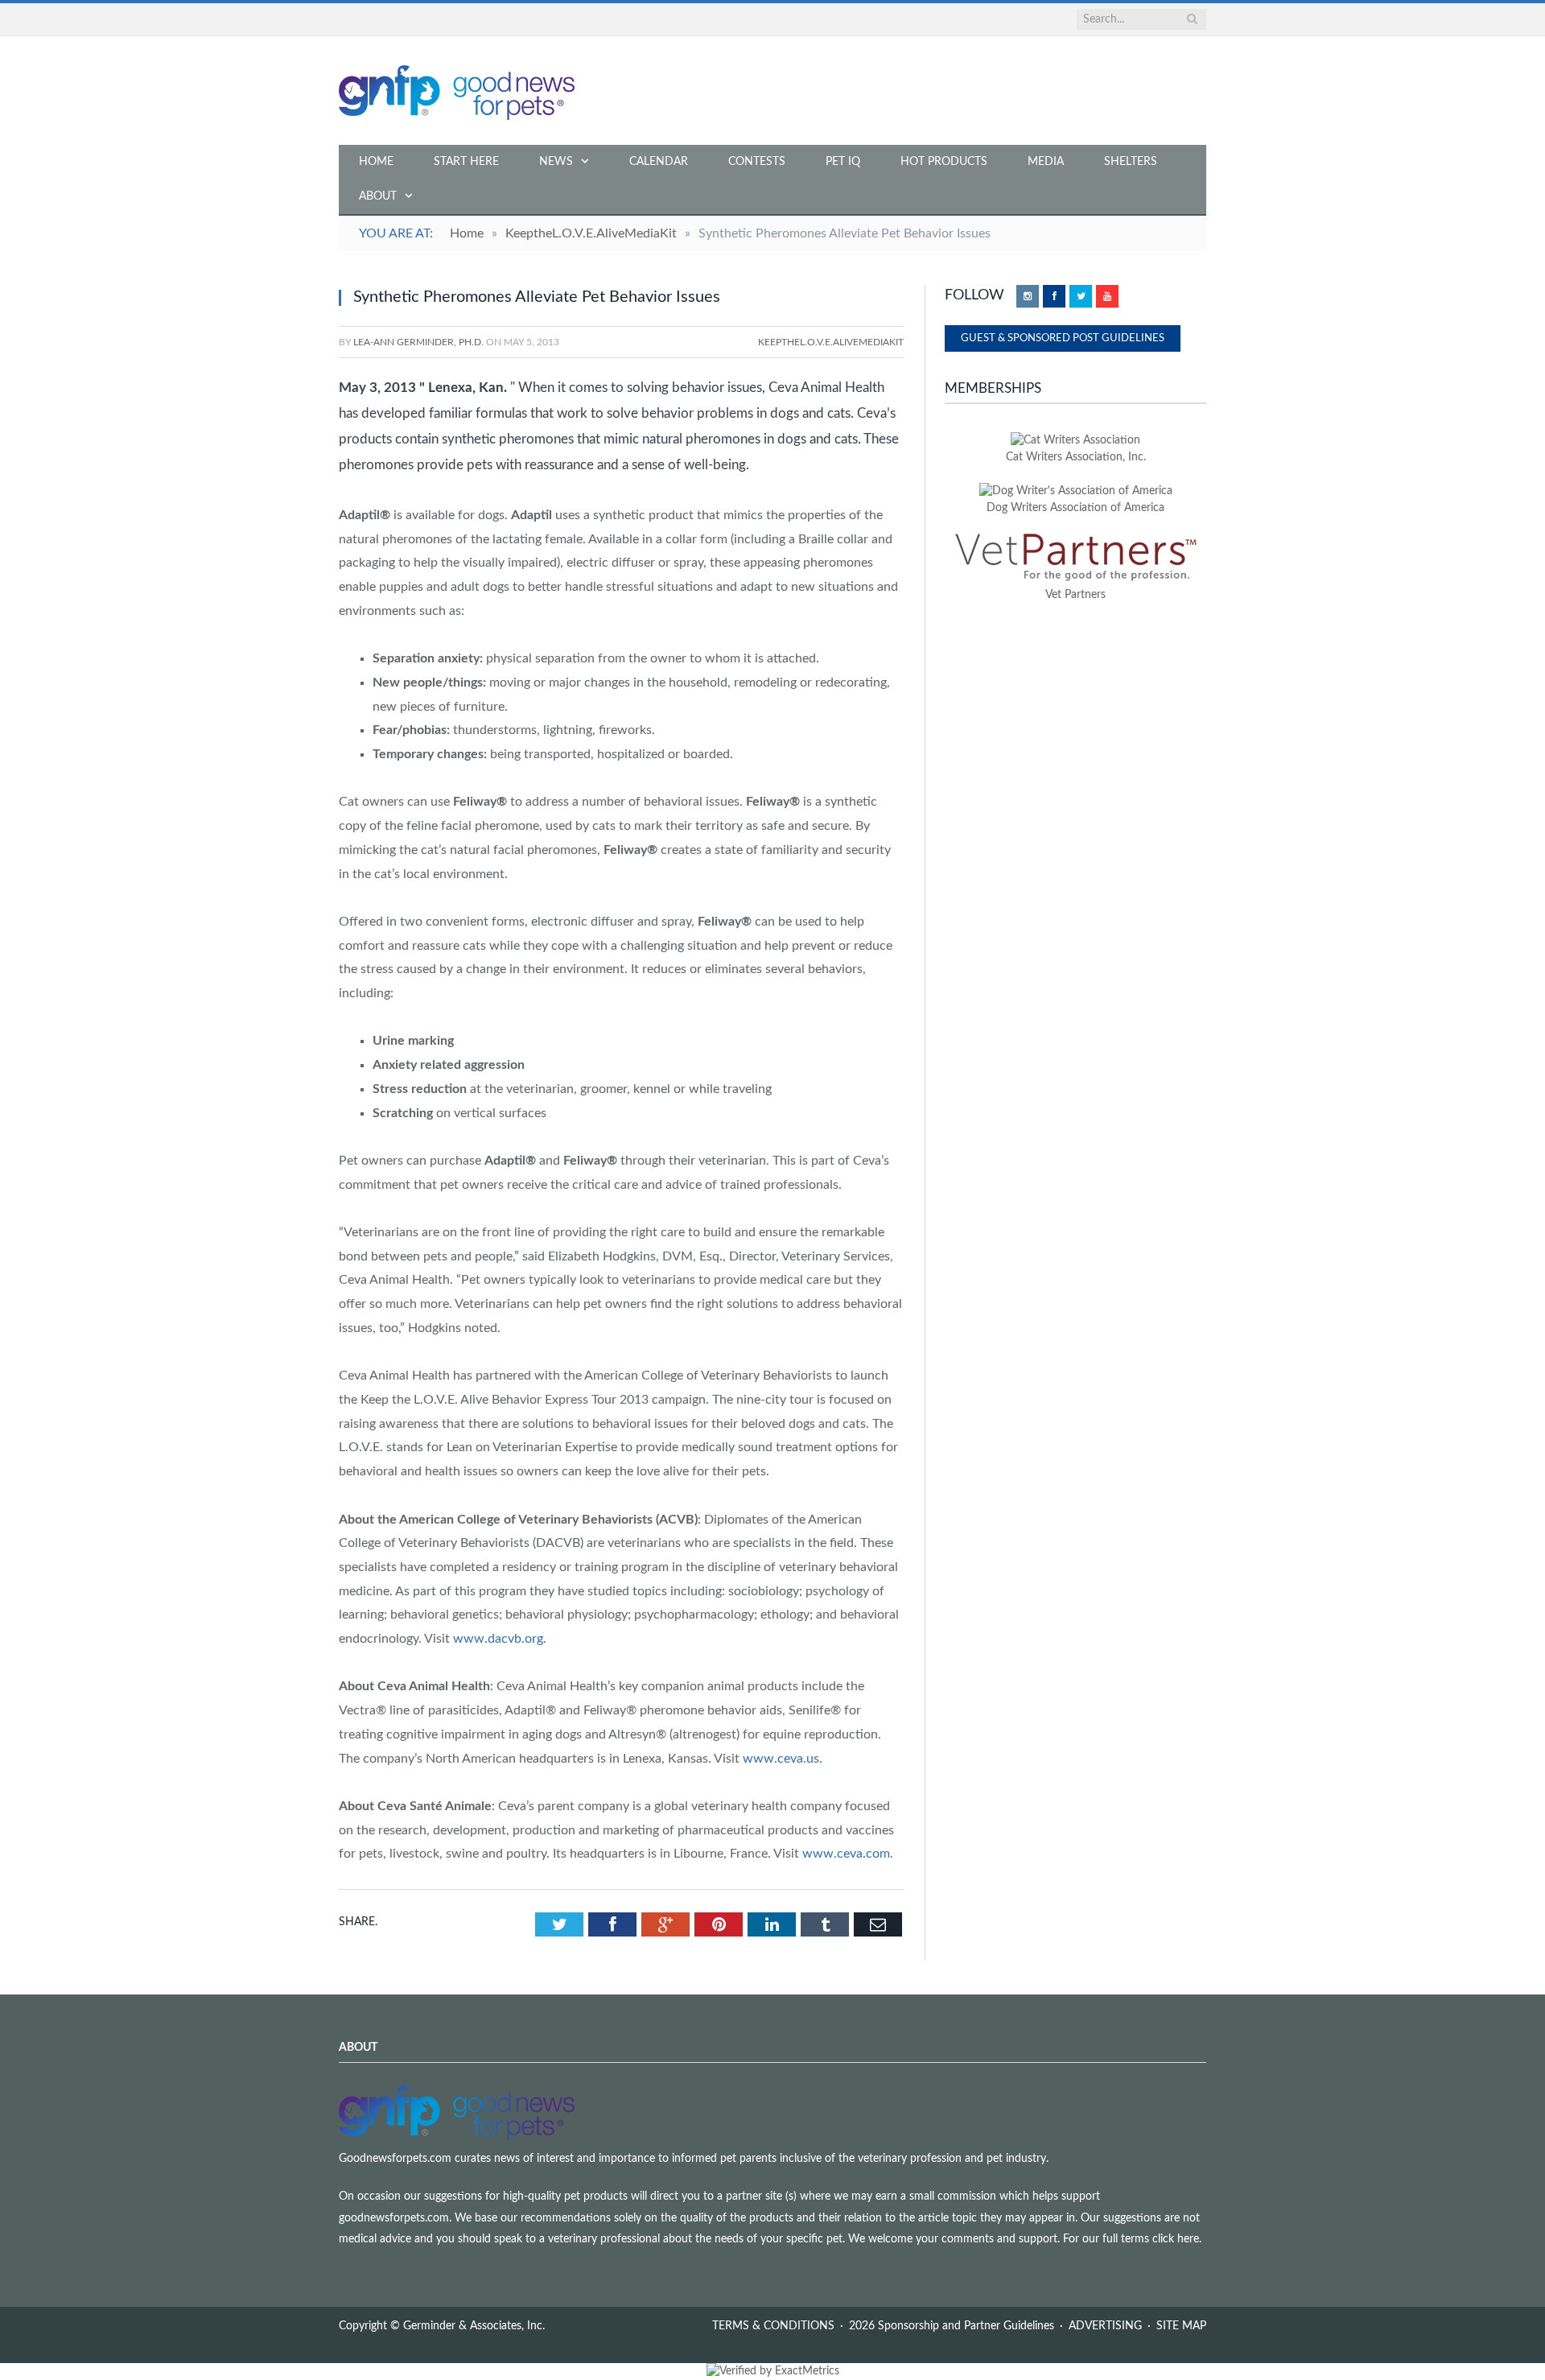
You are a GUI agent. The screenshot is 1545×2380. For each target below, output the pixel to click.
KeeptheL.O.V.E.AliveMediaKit (831, 342)
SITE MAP (1181, 2326)
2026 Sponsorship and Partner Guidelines (952, 2326)
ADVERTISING (1105, 2326)
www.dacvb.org (498, 1639)
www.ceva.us (781, 1759)
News (556, 162)
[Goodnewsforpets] (457, 91)
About (378, 196)
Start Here (466, 162)
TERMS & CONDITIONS (773, 2326)
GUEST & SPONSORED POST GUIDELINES (1063, 338)
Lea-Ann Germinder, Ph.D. (418, 342)
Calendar (659, 162)
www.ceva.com (846, 1854)
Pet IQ (843, 162)
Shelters (1131, 162)
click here (1176, 2239)
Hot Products (944, 162)
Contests (757, 162)
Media (1046, 162)
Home (376, 162)
